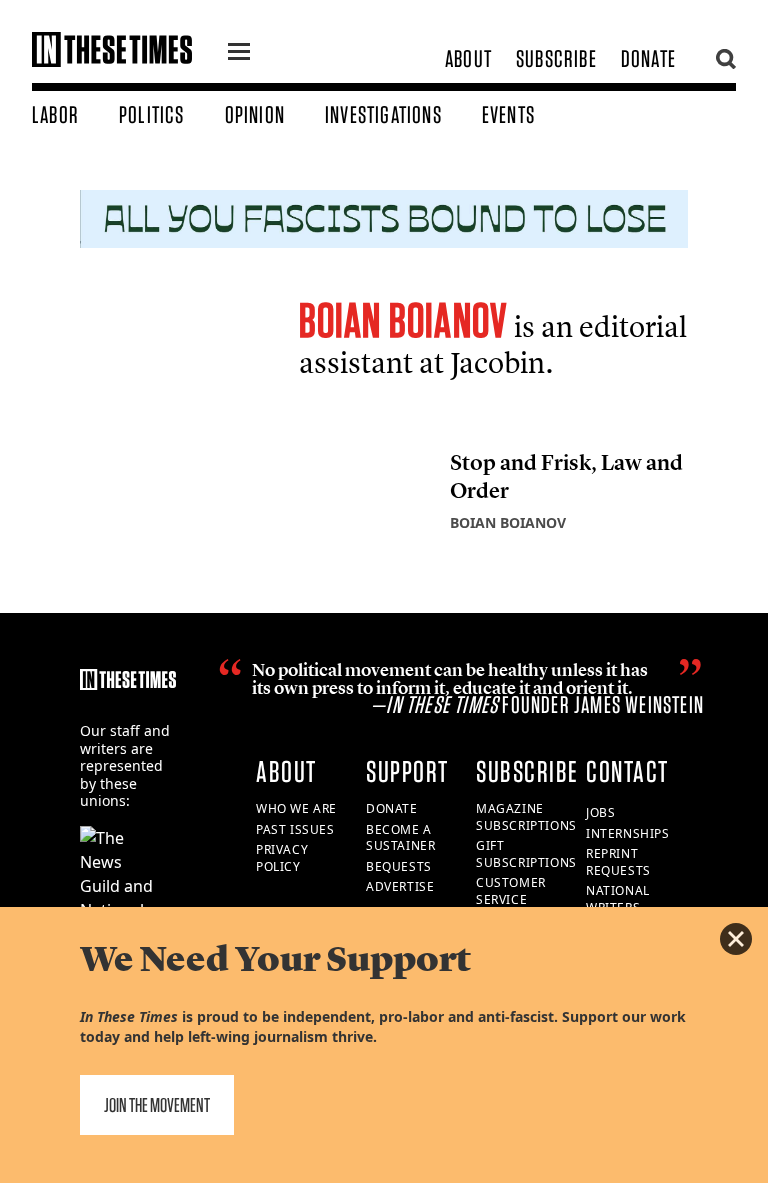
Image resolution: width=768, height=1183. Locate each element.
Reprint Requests (618, 862)
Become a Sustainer (400, 838)
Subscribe (556, 58)
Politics (152, 114)
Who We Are (296, 808)
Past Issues (295, 829)
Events (508, 114)
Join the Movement (157, 1105)
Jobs (600, 812)
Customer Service (511, 891)
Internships (628, 833)
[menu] (239, 54)
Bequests (399, 866)
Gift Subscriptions (526, 854)
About (468, 58)
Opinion (255, 114)
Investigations (383, 114)
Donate (648, 58)
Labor (55, 114)
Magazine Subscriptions (526, 817)
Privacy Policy (282, 858)
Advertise (400, 886)
